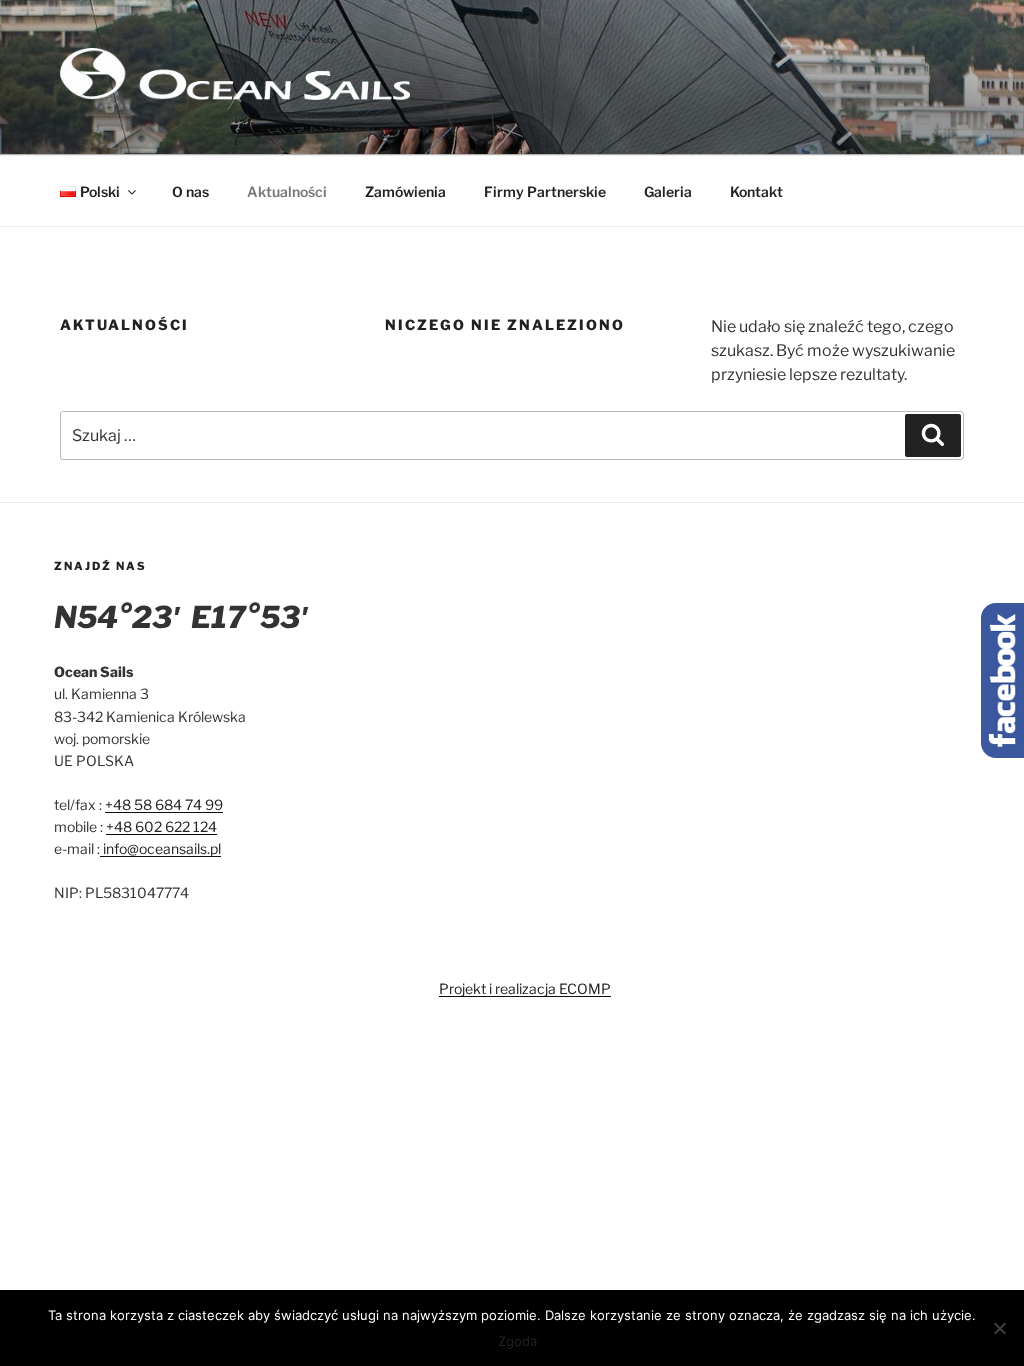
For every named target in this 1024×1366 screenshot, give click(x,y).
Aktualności (287, 191)
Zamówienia (405, 191)
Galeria (668, 191)
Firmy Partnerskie (545, 191)
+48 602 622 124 (161, 826)
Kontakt (756, 191)
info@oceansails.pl (160, 848)
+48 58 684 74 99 (164, 804)
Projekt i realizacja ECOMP (525, 988)
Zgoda (517, 1341)
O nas (190, 191)
